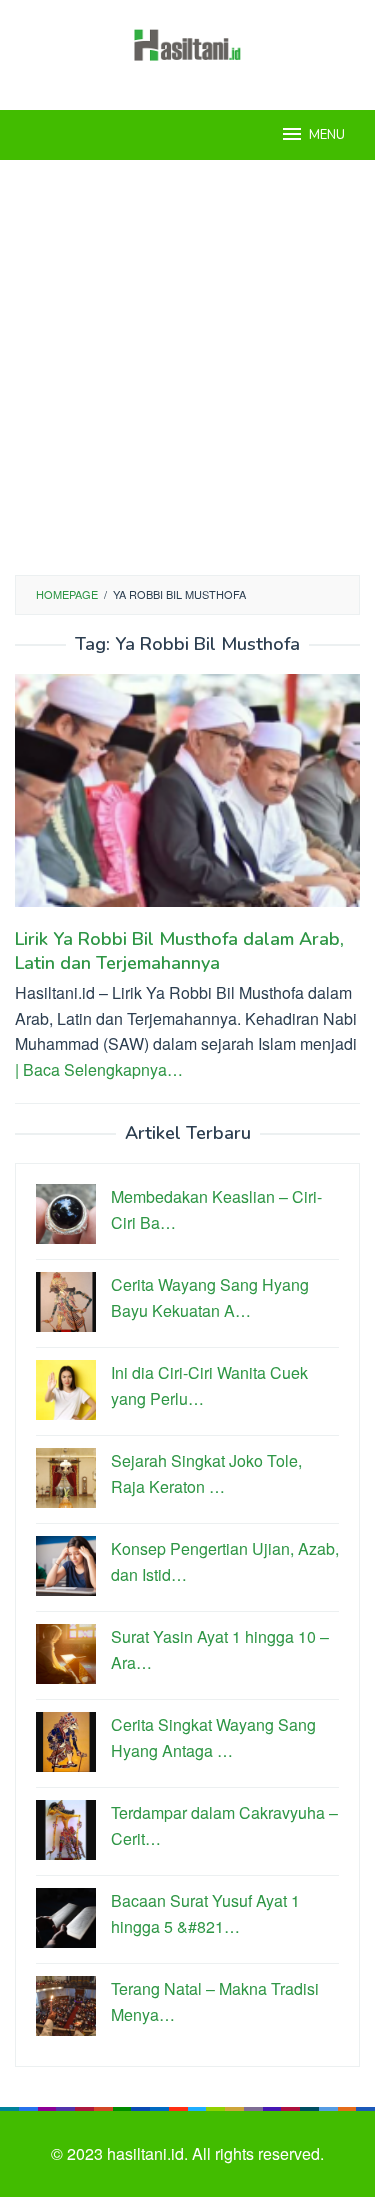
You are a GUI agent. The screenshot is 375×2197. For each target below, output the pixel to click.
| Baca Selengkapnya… (99, 1069)
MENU (327, 135)
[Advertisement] (187, 367)
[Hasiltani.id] (187, 42)
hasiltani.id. (149, 2153)
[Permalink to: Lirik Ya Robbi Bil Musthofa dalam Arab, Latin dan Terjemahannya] (187, 798)
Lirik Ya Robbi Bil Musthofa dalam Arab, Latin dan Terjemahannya (179, 951)
